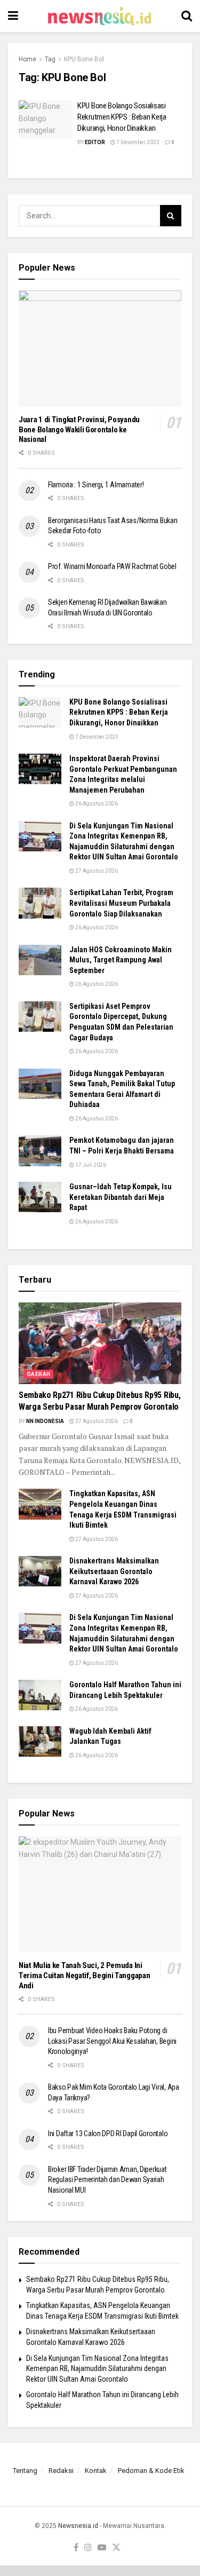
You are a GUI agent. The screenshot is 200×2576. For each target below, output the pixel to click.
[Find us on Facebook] (76, 2548)
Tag (50, 59)
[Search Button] (187, 16)
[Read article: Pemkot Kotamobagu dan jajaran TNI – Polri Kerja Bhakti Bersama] (40, 1151)
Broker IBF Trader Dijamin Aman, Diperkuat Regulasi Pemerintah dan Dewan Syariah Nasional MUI (107, 2180)
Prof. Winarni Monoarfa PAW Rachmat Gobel (112, 566)
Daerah (39, 1374)
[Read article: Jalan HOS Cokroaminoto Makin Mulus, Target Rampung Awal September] (40, 960)
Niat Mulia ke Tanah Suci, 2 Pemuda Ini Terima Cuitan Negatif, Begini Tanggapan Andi (84, 1976)
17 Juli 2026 (90, 1165)
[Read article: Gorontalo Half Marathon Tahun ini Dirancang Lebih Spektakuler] (40, 1695)
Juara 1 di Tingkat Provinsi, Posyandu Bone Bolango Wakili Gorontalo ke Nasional (79, 430)
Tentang (25, 2471)
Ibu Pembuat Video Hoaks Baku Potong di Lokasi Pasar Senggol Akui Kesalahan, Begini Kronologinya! (112, 2041)
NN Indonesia (45, 1421)
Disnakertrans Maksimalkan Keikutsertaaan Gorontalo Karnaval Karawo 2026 (114, 1571)
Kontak (96, 2471)
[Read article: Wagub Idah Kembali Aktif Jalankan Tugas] (40, 1741)
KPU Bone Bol (84, 59)
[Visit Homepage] (100, 16)
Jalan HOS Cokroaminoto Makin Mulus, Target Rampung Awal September (121, 960)
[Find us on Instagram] (88, 2548)
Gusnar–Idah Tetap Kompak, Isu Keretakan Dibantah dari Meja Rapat (121, 1197)
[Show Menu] (13, 16)
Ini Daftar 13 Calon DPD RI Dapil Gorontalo (109, 2134)
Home (27, 59)
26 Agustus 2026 (96, 804)
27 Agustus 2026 (96, 871)
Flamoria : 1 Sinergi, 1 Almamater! (96, 485)
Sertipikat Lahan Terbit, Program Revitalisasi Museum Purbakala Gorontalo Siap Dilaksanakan (121, 903)
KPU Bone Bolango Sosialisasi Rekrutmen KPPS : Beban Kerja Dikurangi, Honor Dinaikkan (122, 117)
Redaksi (61, 2471)
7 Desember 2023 (137, 142)
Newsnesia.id (78, 2526)
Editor (95, 142)
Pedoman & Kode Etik (151, 2471)
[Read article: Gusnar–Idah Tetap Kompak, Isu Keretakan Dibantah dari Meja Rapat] (40, 1197)
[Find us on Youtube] (102, 2548)
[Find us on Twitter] (116, 2548)
